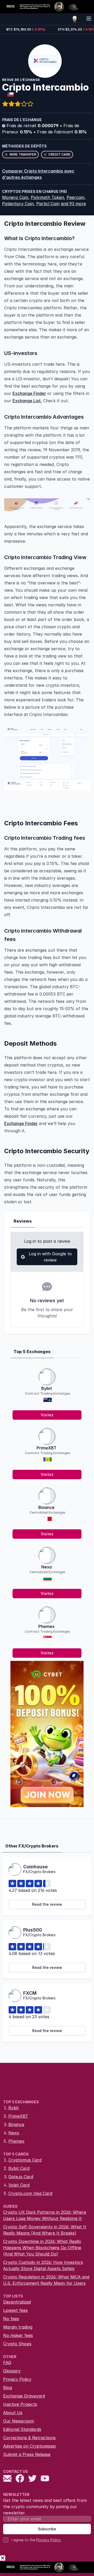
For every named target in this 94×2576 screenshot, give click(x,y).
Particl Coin (48, 204)
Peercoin (75, 197)
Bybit (47, 1388)
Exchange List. (27, 401)
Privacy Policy (17, 2379)
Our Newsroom (19, 2421)
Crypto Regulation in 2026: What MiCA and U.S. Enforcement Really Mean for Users (46, 2280)
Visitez (47, 1415)
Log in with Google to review (50, 1257)
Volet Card (19, 2185)
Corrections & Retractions (29, 2438)
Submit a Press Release (27, 2454)
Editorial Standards (22, 2429)
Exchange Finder (29, 393)
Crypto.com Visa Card (30, 2193)
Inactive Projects (20, 2404)
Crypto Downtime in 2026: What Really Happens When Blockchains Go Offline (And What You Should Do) (42, 2248)
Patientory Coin (18, 204)
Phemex (46, 1626)
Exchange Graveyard (24, 2396)
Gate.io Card (21, 2177)
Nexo (47, 1567)
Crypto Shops (17, 2344)
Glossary (12, 2371)
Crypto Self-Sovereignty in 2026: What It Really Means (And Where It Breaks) (45, 2230)
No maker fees (18, 2335)
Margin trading (18, 2327)
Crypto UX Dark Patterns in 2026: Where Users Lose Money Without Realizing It (45, 2215)
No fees (11, 2319)
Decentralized (17, 2302)
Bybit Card (19, 2168)
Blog (8, 2388)
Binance (46, 1507)
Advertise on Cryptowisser (30, 2446)
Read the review (47, 1904)
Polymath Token (47, 197)
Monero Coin (15, 197)
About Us (13, 2413)
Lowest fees (15, 2310)
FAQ (7, 2362)
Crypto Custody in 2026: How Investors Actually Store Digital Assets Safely (43, 2265)
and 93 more (73, 204)
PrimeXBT (46, 1448)
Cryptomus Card (25, 2160)
